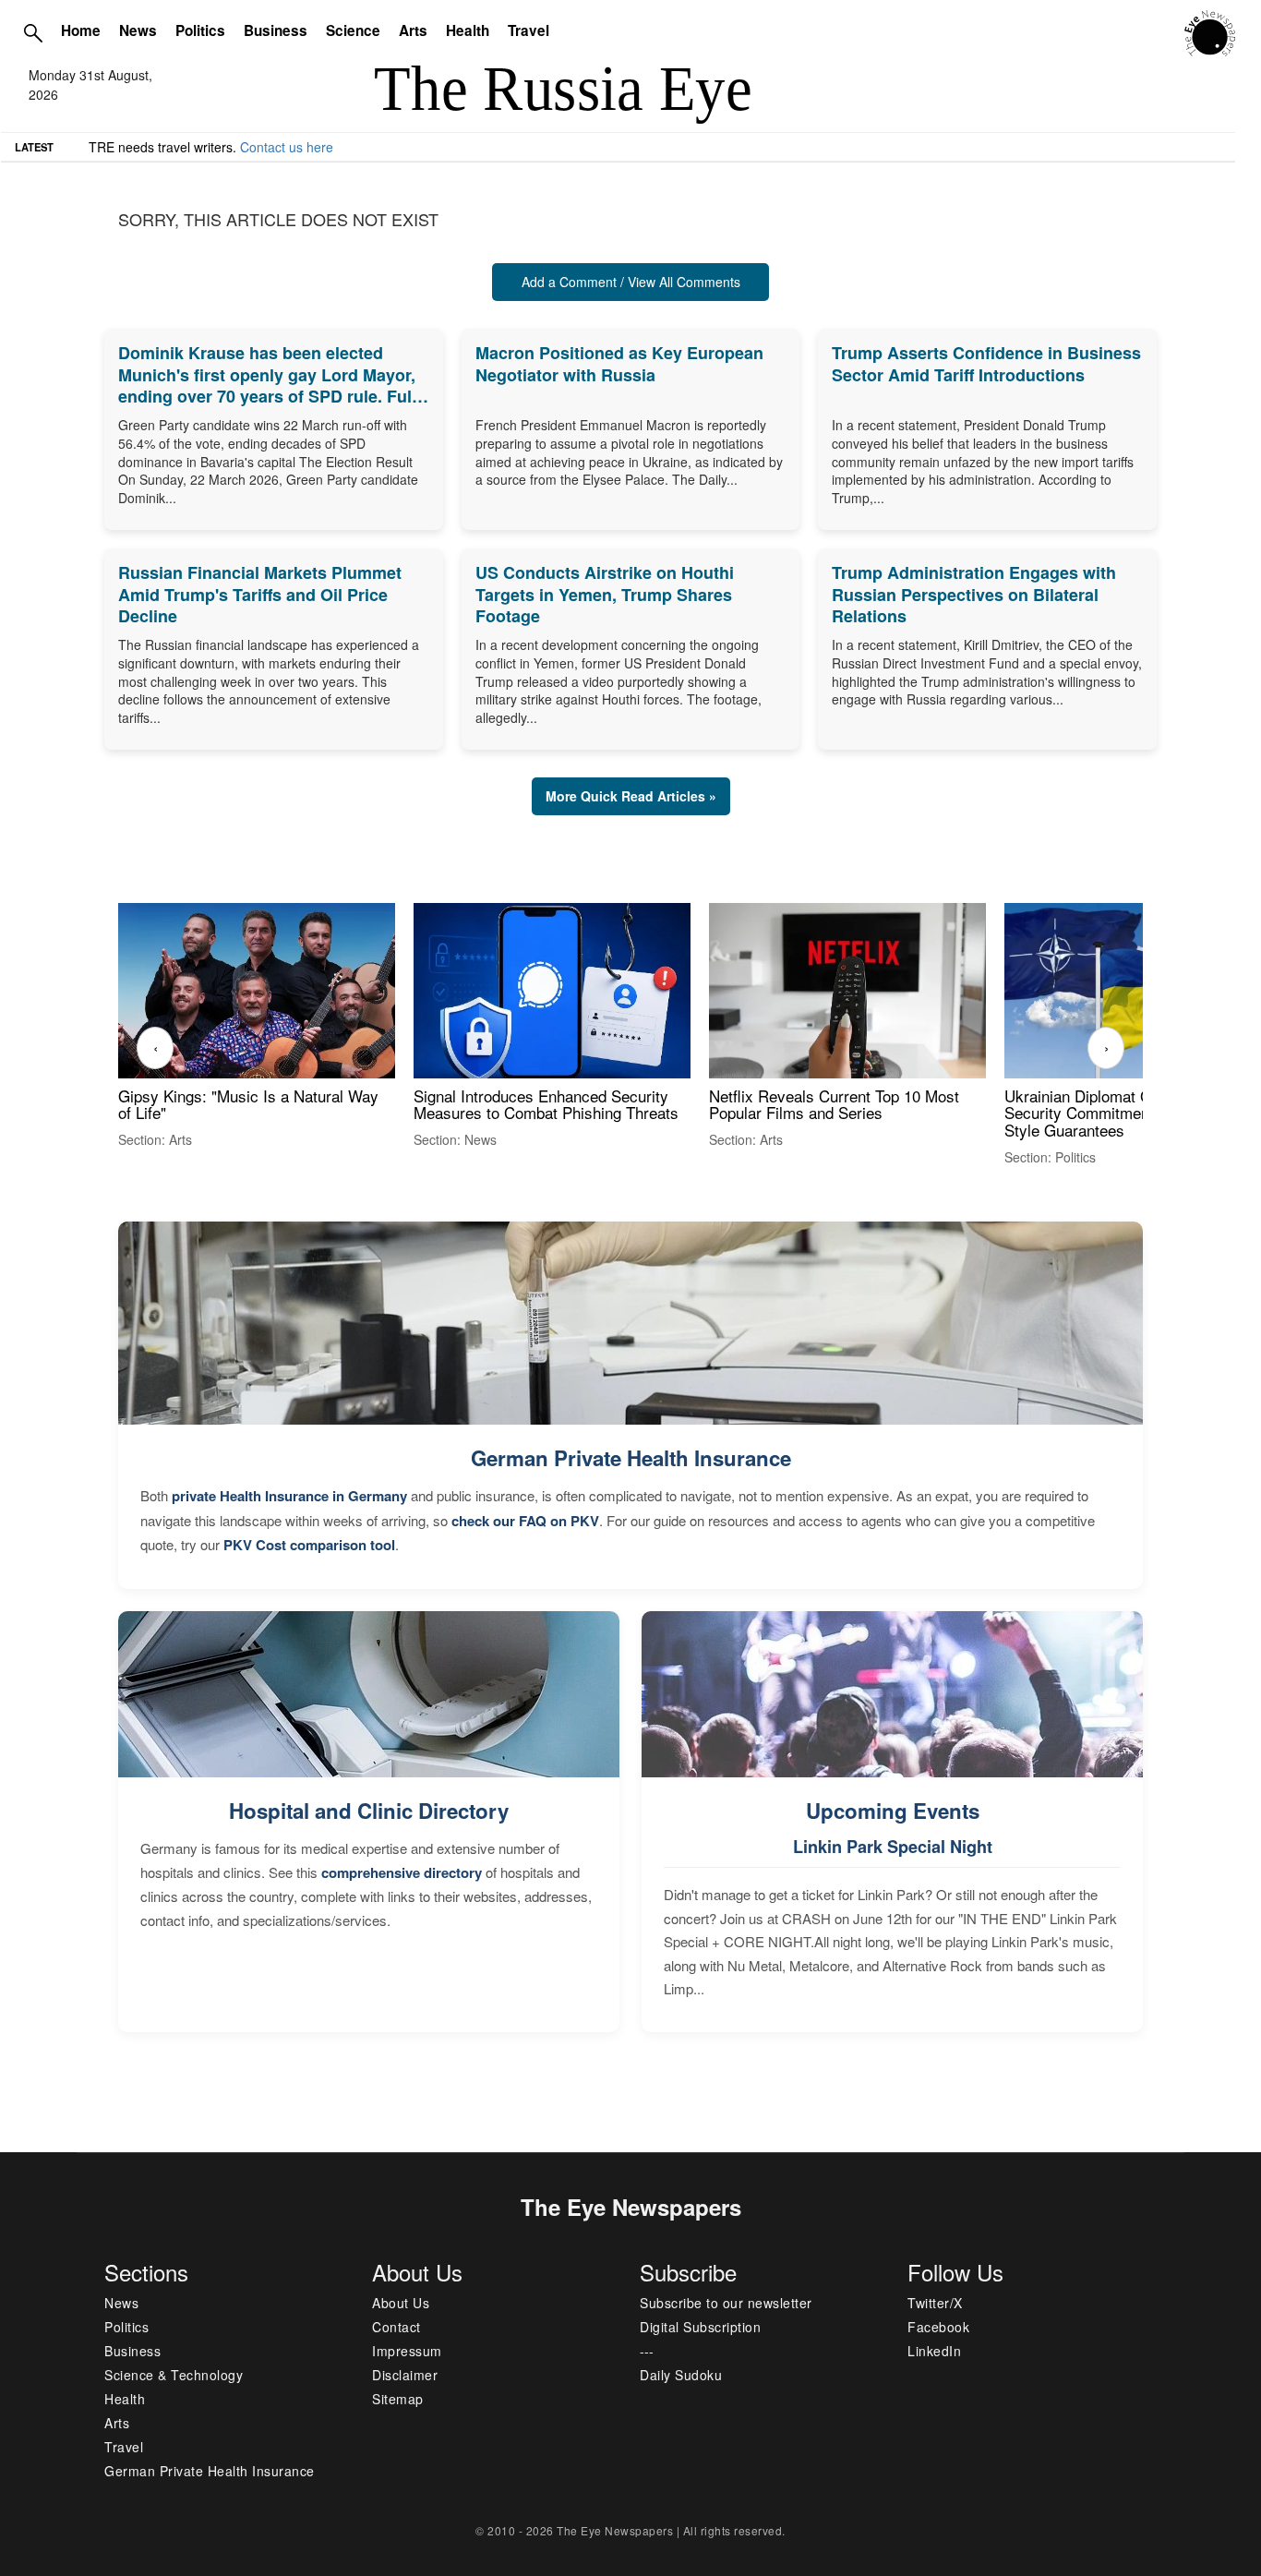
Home (81, 30)
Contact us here (287, 147)
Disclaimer (405, 2375)
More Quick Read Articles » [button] (631, 796)
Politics (200, 30)
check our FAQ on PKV (525, 1521)
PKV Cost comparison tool (309, 1545)
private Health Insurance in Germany (289, 1496)
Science (353, 30)
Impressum (407, 2351)
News (138, 30)
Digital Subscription (700, 2327)
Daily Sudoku (681, 2375)
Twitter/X (935, 2303)
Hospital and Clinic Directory (369, 1811)
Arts (413, 30)
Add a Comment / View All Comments (631, 282)
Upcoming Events (893, 1811)
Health (468, 30)
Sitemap (398, 2399)
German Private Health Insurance (631, 1458)
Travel (528, 30)
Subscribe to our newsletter (726, 2303)
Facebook (938, 2327)
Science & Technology (174, 2375)
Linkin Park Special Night (893, 1847)
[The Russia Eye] (1210, 31)
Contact (396, 2327)
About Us (401, 2303)
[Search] (33, 32)
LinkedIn (934, 2351)
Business (276, 30)
